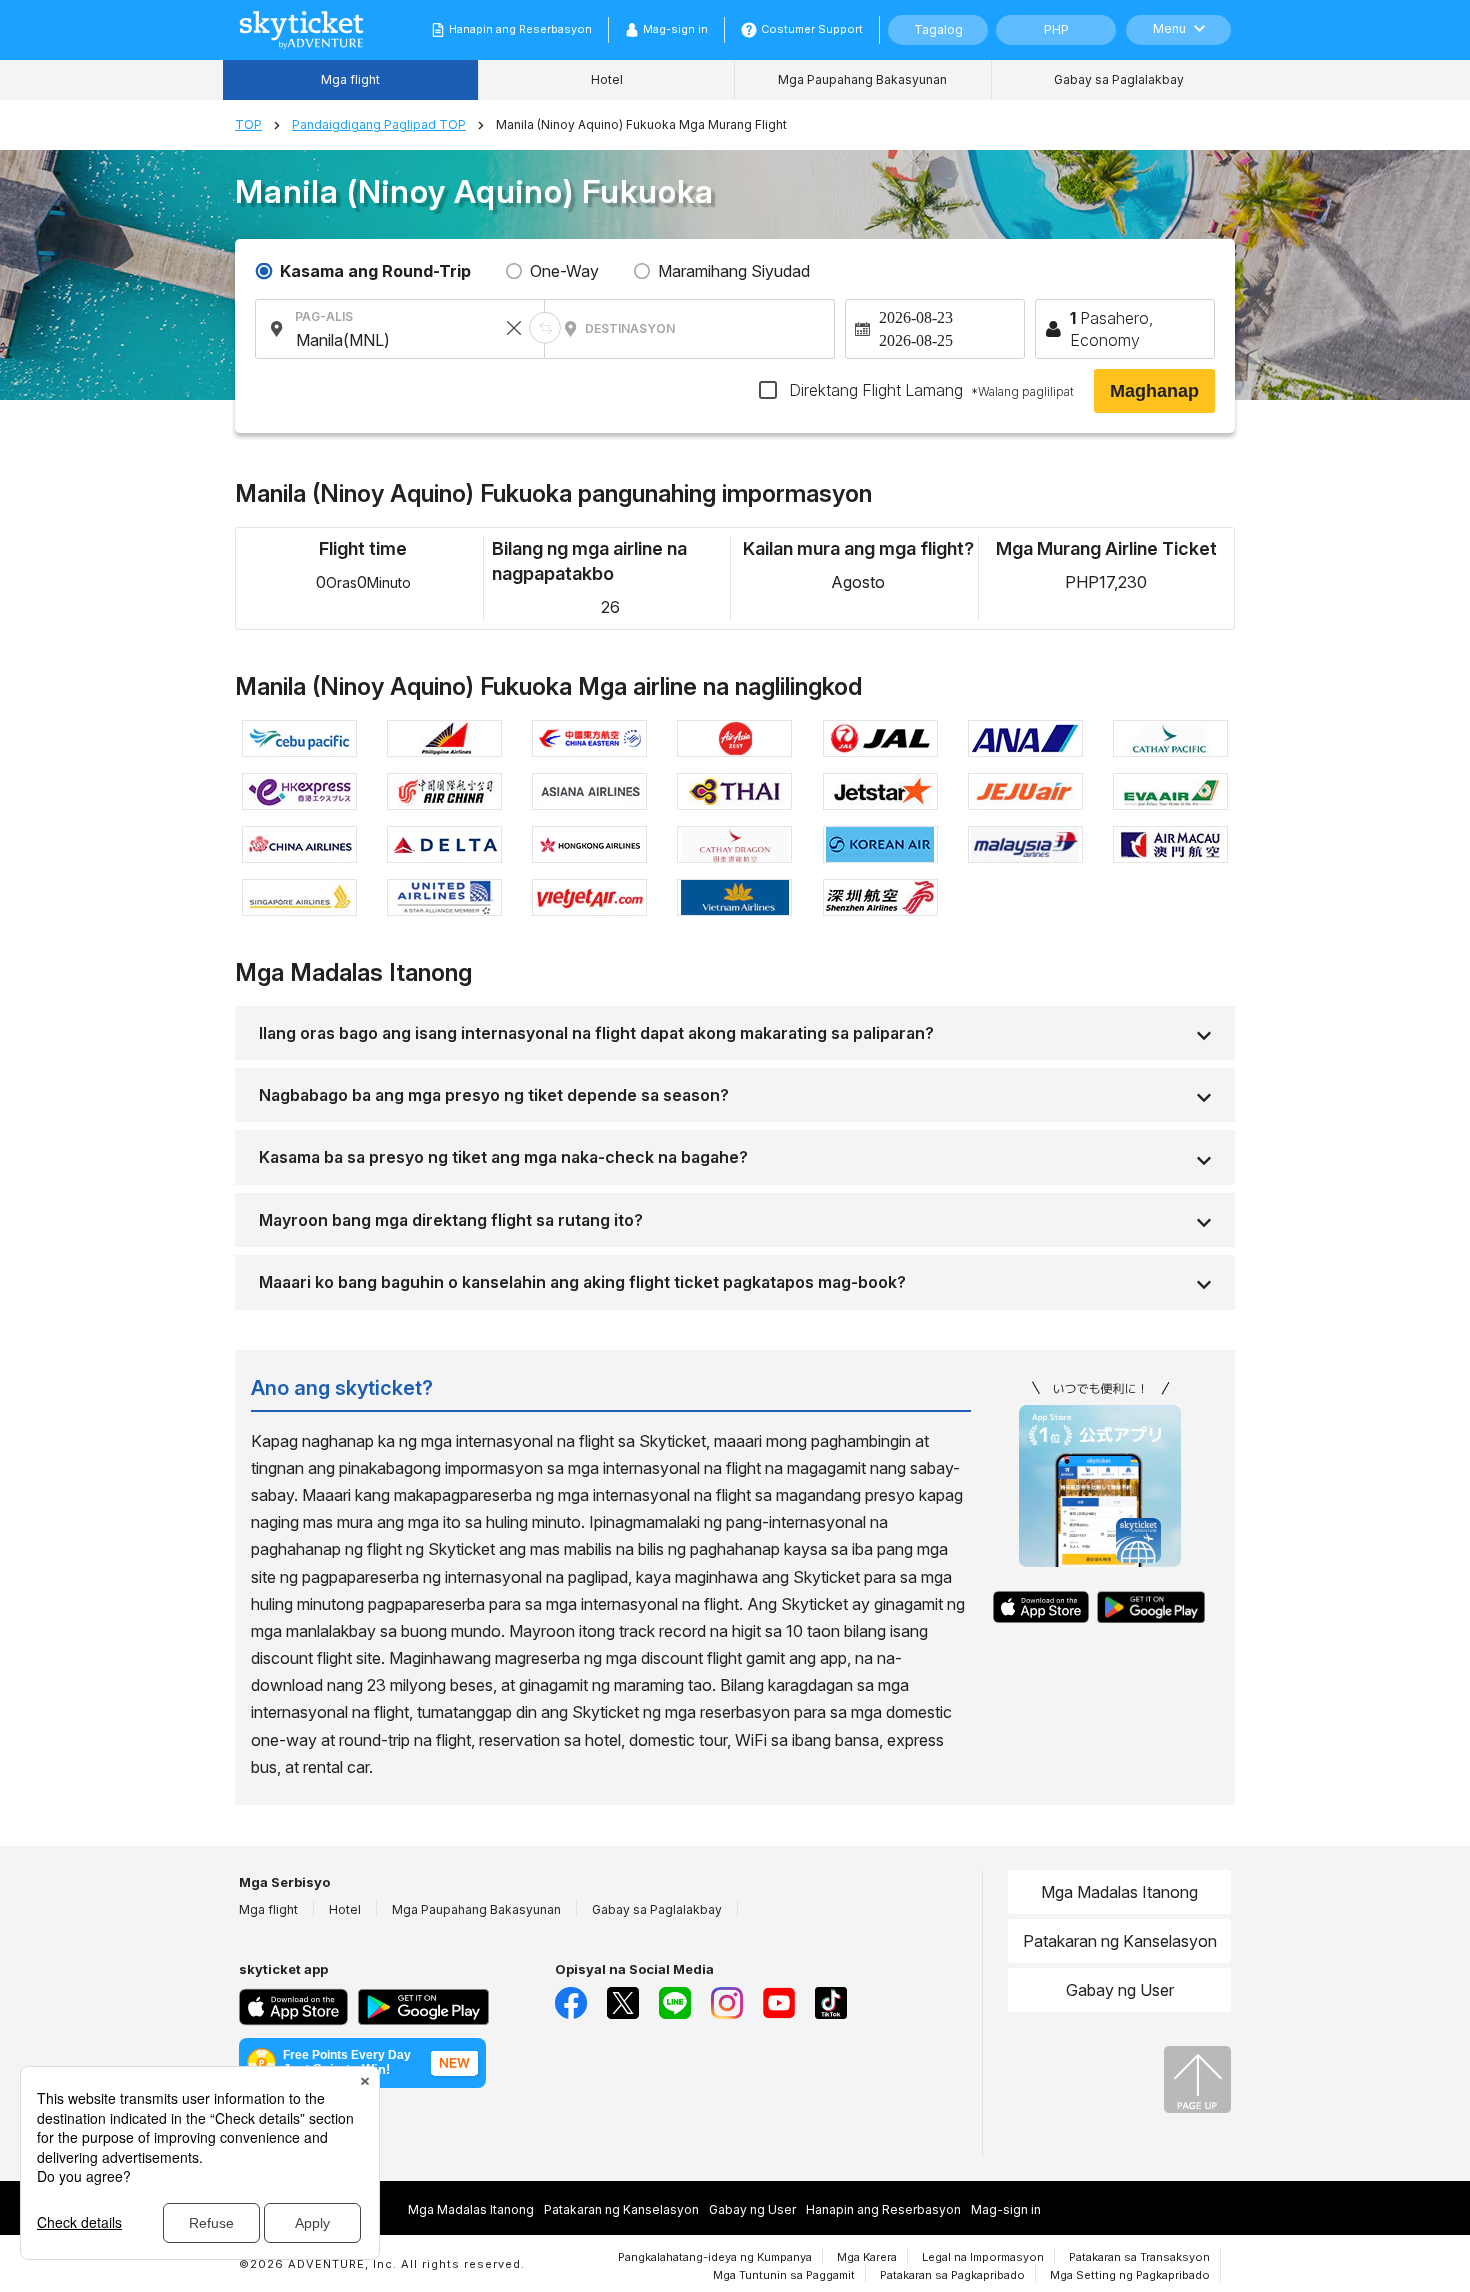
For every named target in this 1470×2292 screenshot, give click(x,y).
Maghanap (1154, 391)
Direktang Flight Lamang (929, 390)
